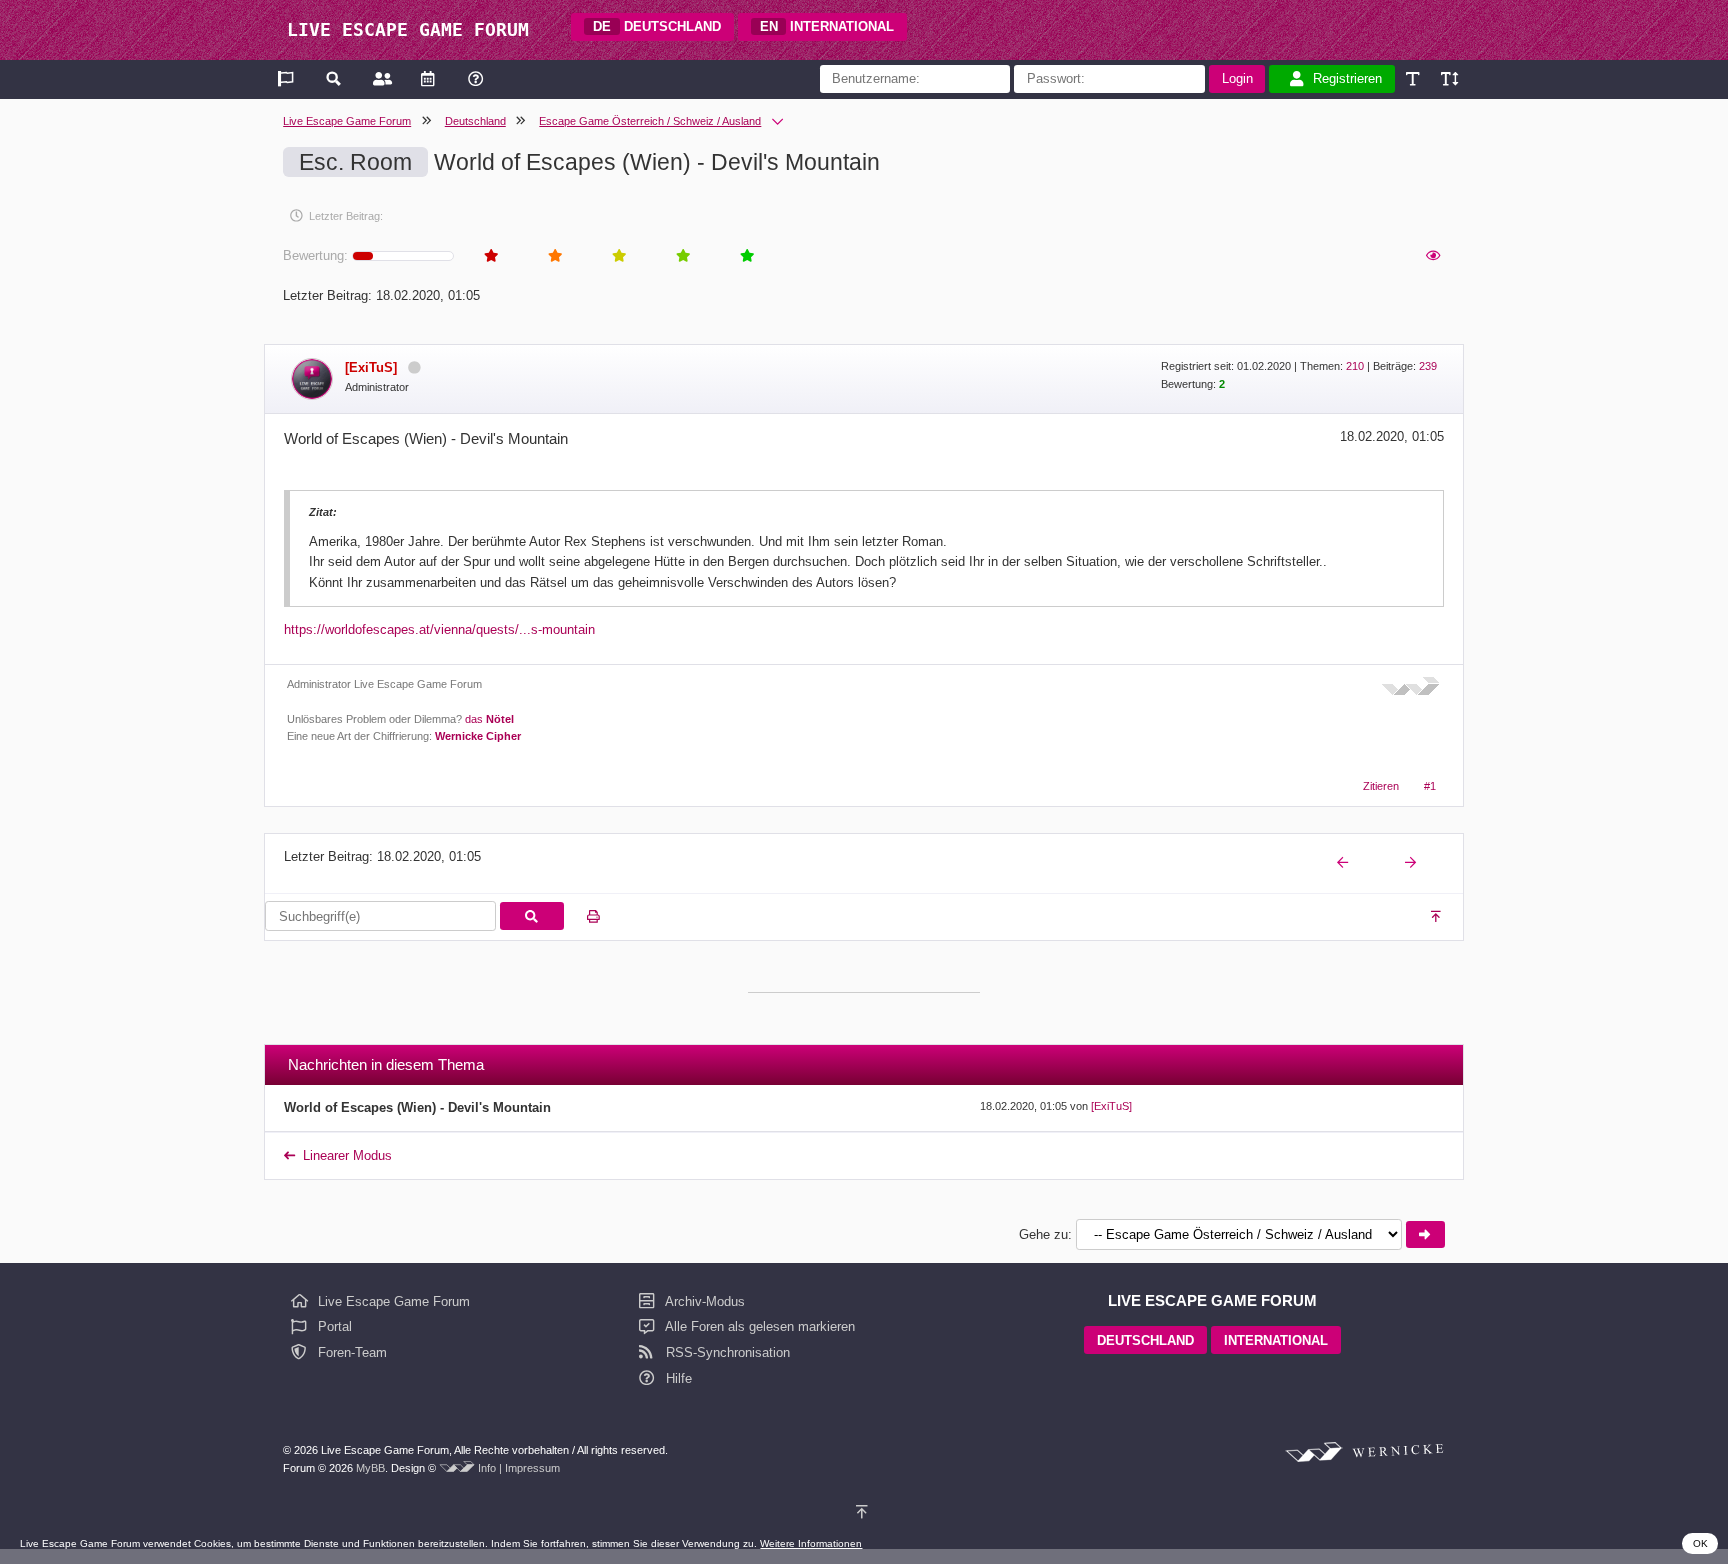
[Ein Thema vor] (1412, 863)
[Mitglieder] (380, 78)
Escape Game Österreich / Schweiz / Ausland (650, 121)
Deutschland (475, 121)
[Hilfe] (475, 78)
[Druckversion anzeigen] (593, 917)
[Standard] (1414, 78)
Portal (333, 1326)
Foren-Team (350, 1352)
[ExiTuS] (1111, 1106)
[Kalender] (427, 78)
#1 (1430, 786)
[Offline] (414, 367)
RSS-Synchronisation (726, 1352)
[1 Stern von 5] (490, 256)
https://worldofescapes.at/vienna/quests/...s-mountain (439, 629)
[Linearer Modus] (1432, 256)
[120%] (1448, 78)
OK (1700, 1543)
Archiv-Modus (703, 1301)
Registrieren (1347, 78)
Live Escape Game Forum (347, 121)
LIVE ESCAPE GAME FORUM (408, 29)
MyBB (370, 1468)
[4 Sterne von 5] (682, 256)
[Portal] (287, 78)
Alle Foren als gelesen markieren (758, 1326)
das (489, 719)
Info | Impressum (519, 1468)
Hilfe (677, 1378)
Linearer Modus (347, 1155)
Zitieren (1381, 786)
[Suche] (334, 78)
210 (1355, 366)
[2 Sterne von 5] (554, 256)
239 (1428, 366)
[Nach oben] (1437, 917)
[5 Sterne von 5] (746, 256)
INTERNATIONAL (827, 26)
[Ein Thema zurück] (1344, 863)
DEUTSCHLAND (657, 26)
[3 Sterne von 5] (618, 256)
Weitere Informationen (811, 1543)
